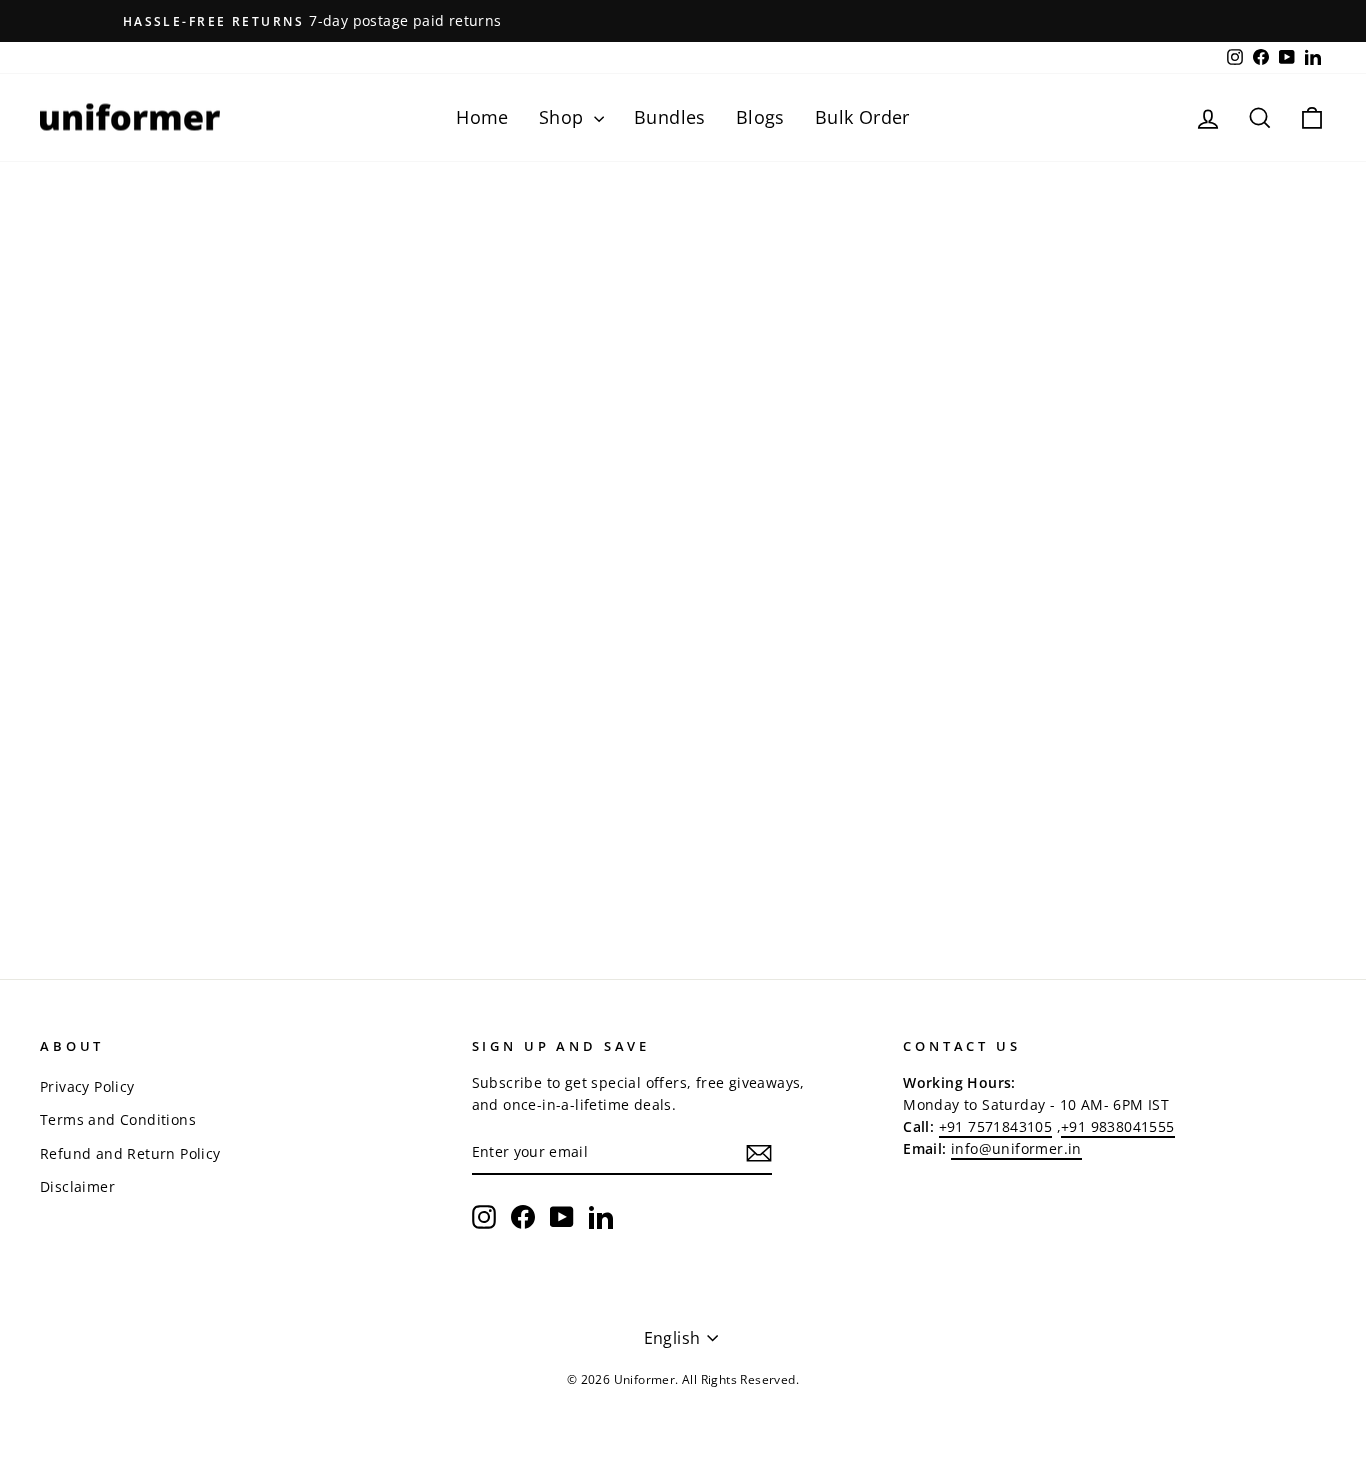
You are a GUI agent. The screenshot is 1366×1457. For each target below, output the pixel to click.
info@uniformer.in (1016, 1148)
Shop (564, 117)
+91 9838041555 (1118, 1126)
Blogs (760, 117)
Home (482, 117)
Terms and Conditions (118, 1119)
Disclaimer (77, 1186)
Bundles (670, 117)
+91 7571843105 (996, 1126)
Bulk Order (862, 117)
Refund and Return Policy (130, 1153)
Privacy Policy (87, 1086)
